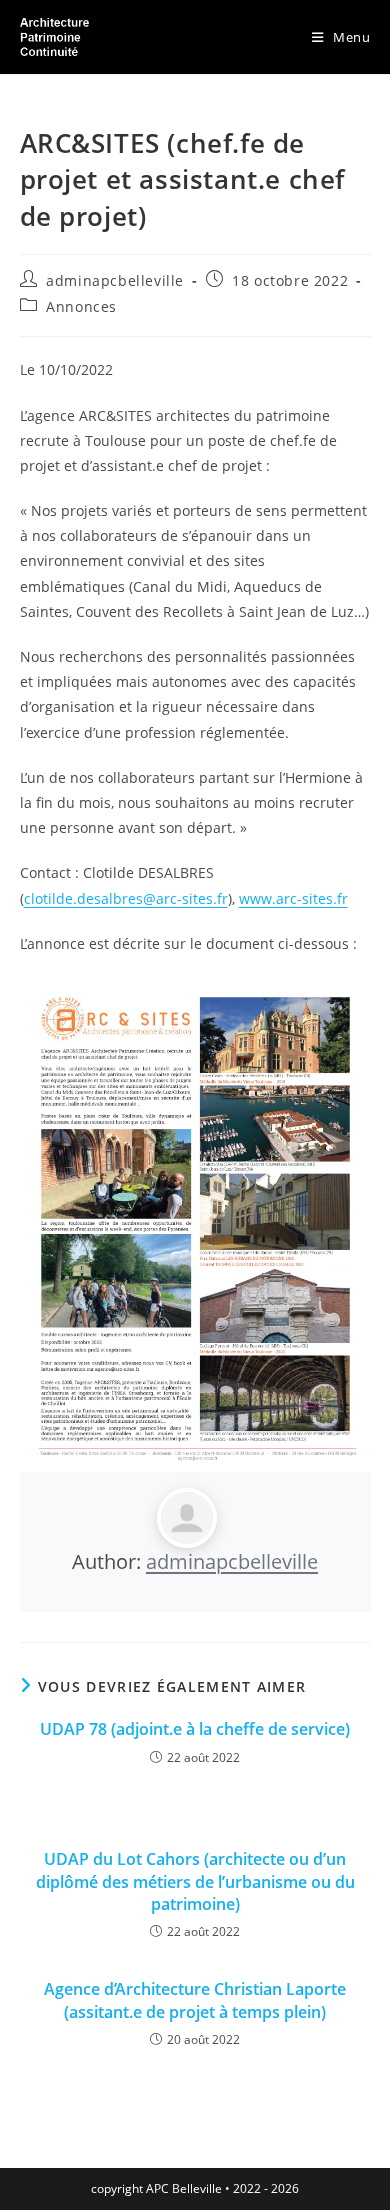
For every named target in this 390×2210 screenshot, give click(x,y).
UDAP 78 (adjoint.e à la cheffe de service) (195, 1729)
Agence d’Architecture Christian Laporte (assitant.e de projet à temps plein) (195, 2000)
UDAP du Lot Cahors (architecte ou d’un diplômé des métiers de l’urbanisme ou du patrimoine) (195, 1881)
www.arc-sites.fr (293, 898)
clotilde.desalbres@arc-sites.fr (126, 898)
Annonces (81, 306)
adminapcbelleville (115, 280)
